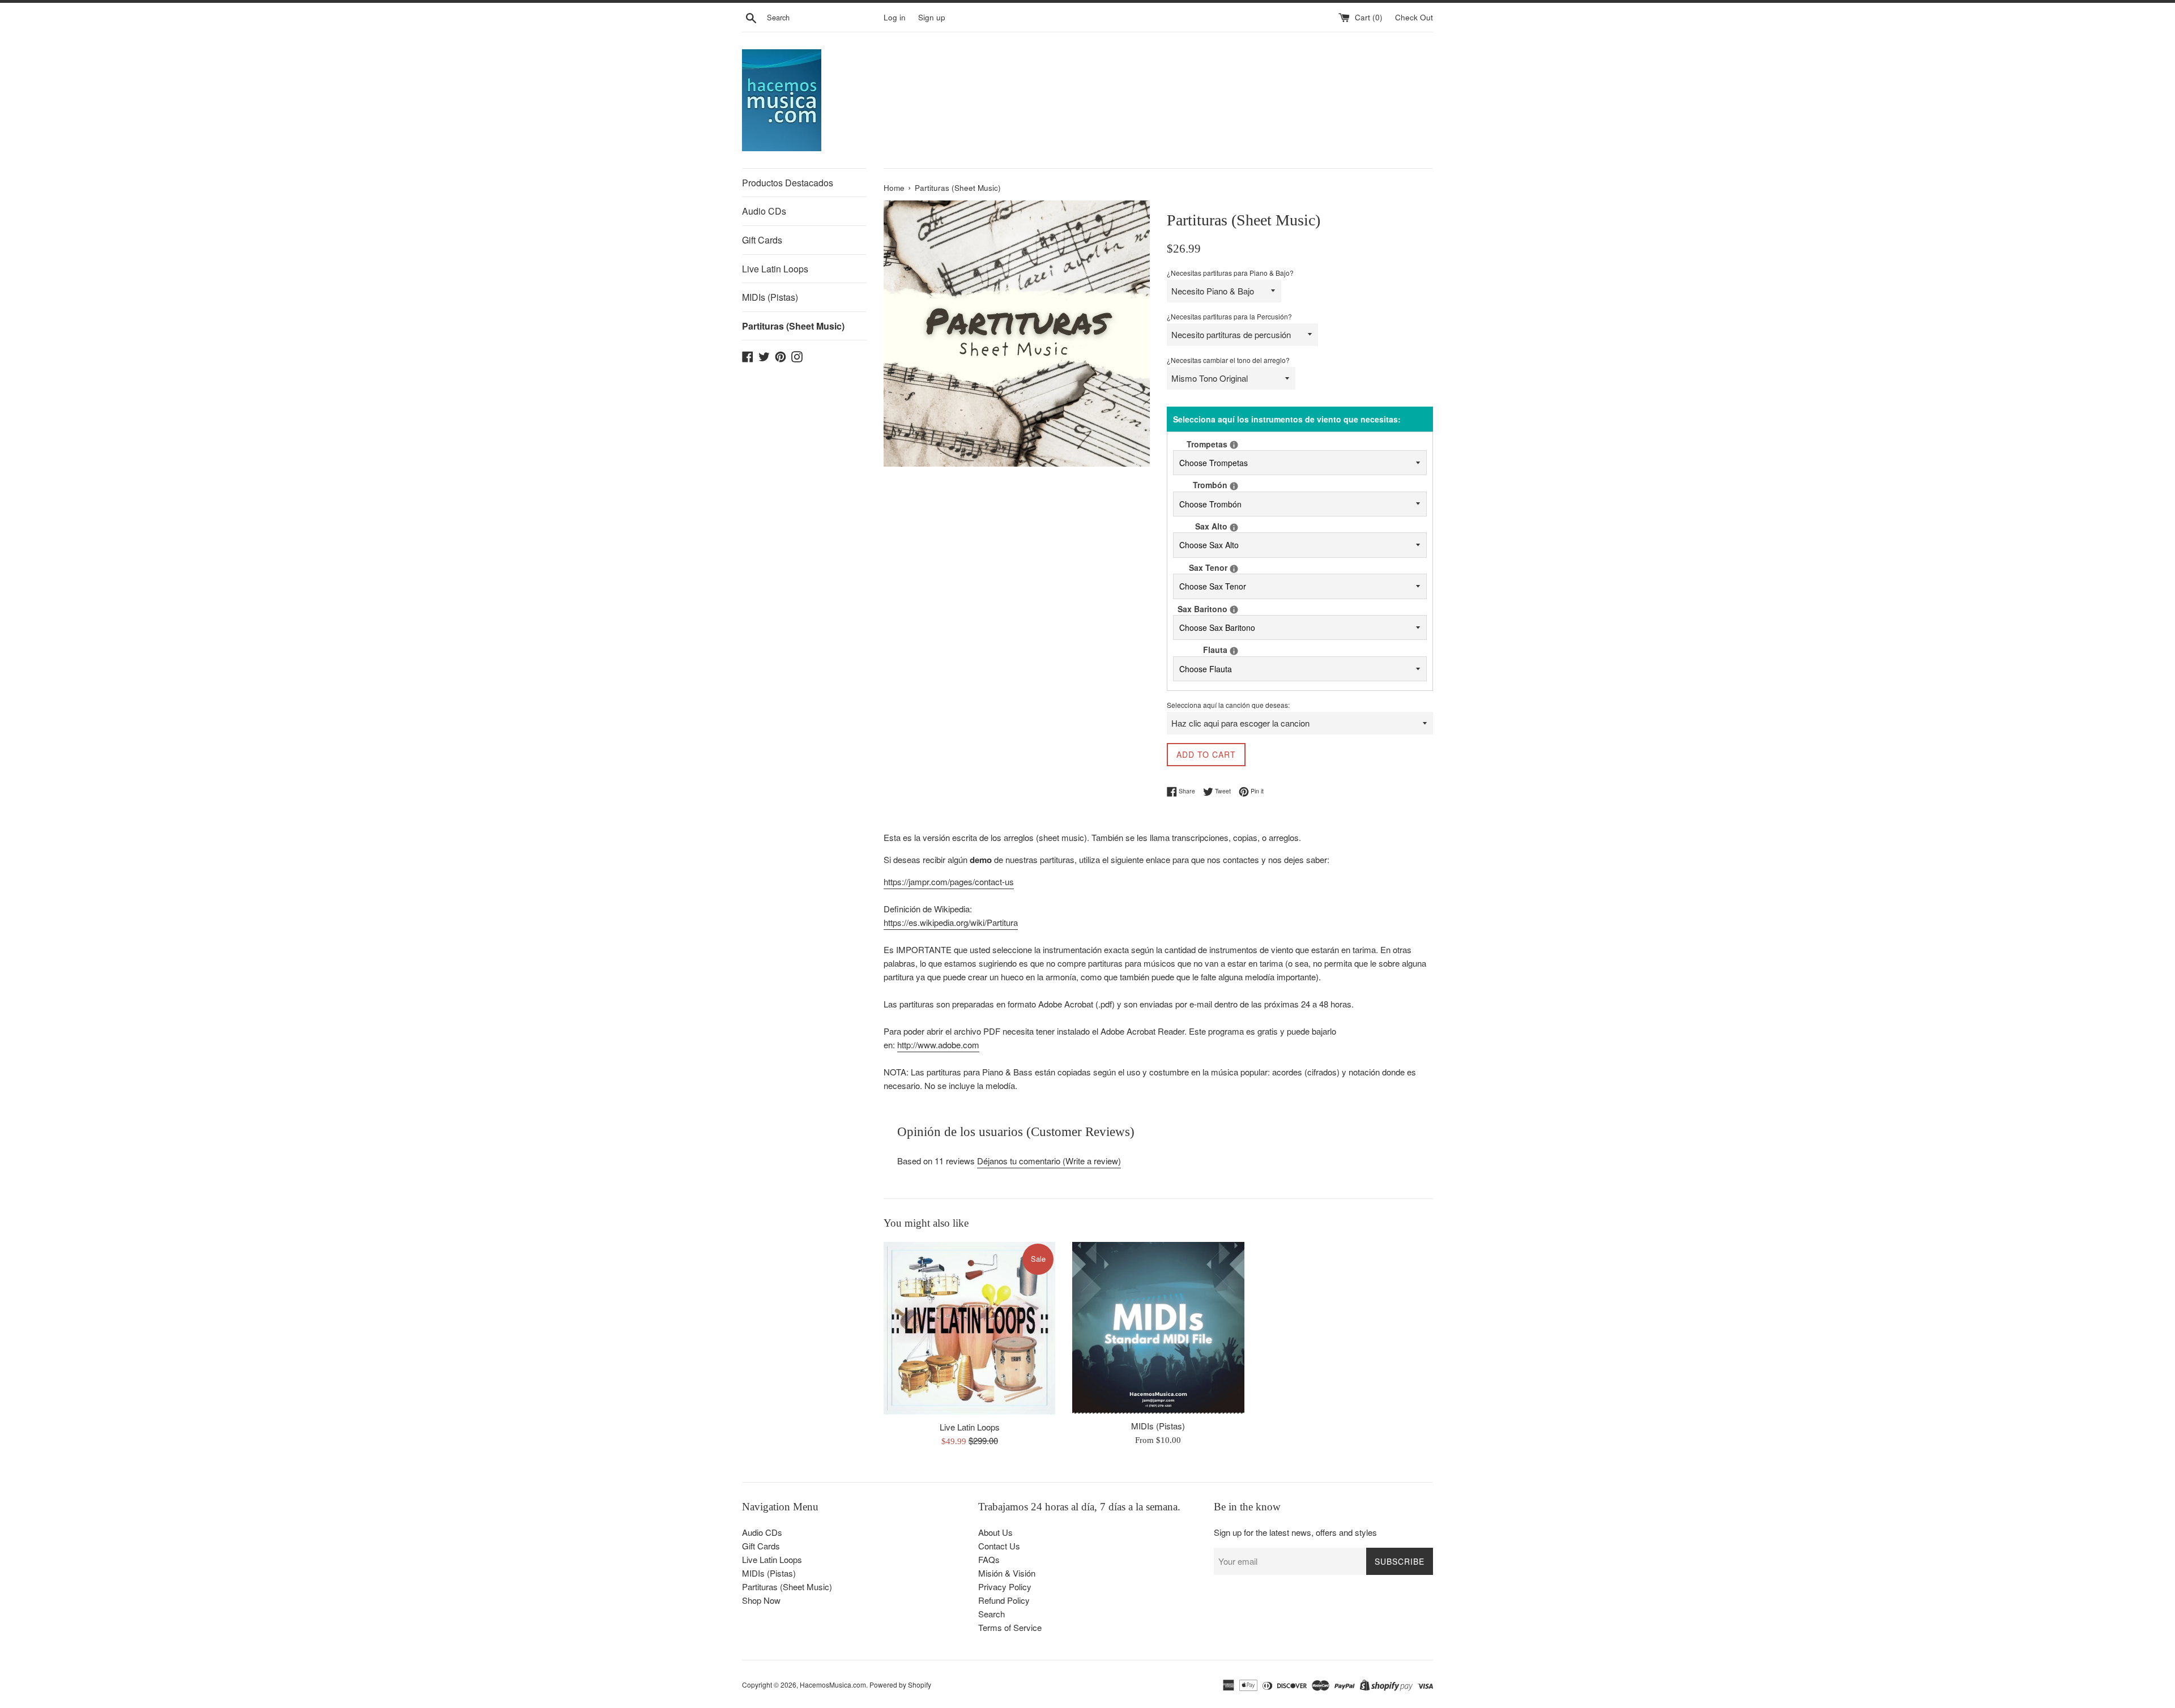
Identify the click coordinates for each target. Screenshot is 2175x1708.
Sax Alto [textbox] (1221, 526)
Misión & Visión (1007, 1573)
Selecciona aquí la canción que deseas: (1228, 705)
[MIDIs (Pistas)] (1158, 1328)
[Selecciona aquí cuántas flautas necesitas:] (1234, 651)
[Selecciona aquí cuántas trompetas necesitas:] (1234, 445)
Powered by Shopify (900, 1684)
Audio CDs (764, 211)
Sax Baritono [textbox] (1212, 609)
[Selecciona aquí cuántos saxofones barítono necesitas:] (1234, 610)
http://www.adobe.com (938, 1045)
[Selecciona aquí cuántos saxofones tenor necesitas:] (1234, 569)
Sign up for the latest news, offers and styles (1295, 1532)
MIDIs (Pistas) (770, 297)
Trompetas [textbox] (1217, 444)
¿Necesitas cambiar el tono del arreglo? (1228, 360)
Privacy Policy (1005, 1587)
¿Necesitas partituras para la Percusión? (1229, 316)
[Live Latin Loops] (969, 1328)
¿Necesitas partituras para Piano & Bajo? (1230, 273)
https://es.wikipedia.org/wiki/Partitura (951, 922)
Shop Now (761, 1600)
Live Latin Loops (775, 269)
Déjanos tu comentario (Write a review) (1049, 1161)
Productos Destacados (788, 183)
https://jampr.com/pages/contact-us (949, 881)
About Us (995, 1532)
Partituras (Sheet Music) (793, 326)
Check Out (1414, 17)
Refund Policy (1004, 1600)
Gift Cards (762, 240)
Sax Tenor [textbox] (1218, 567)
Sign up (932, 17)
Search (991, 1614)
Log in (895, 17)
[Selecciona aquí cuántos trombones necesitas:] (1234, 486)
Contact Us (999, 1546)
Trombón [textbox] (1220, 484)
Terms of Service (1010, 1627)
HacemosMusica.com (833, 1684)
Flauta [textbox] (1225, 649)
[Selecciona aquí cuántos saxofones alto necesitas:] (1234, 528)
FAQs (989, 1559)
